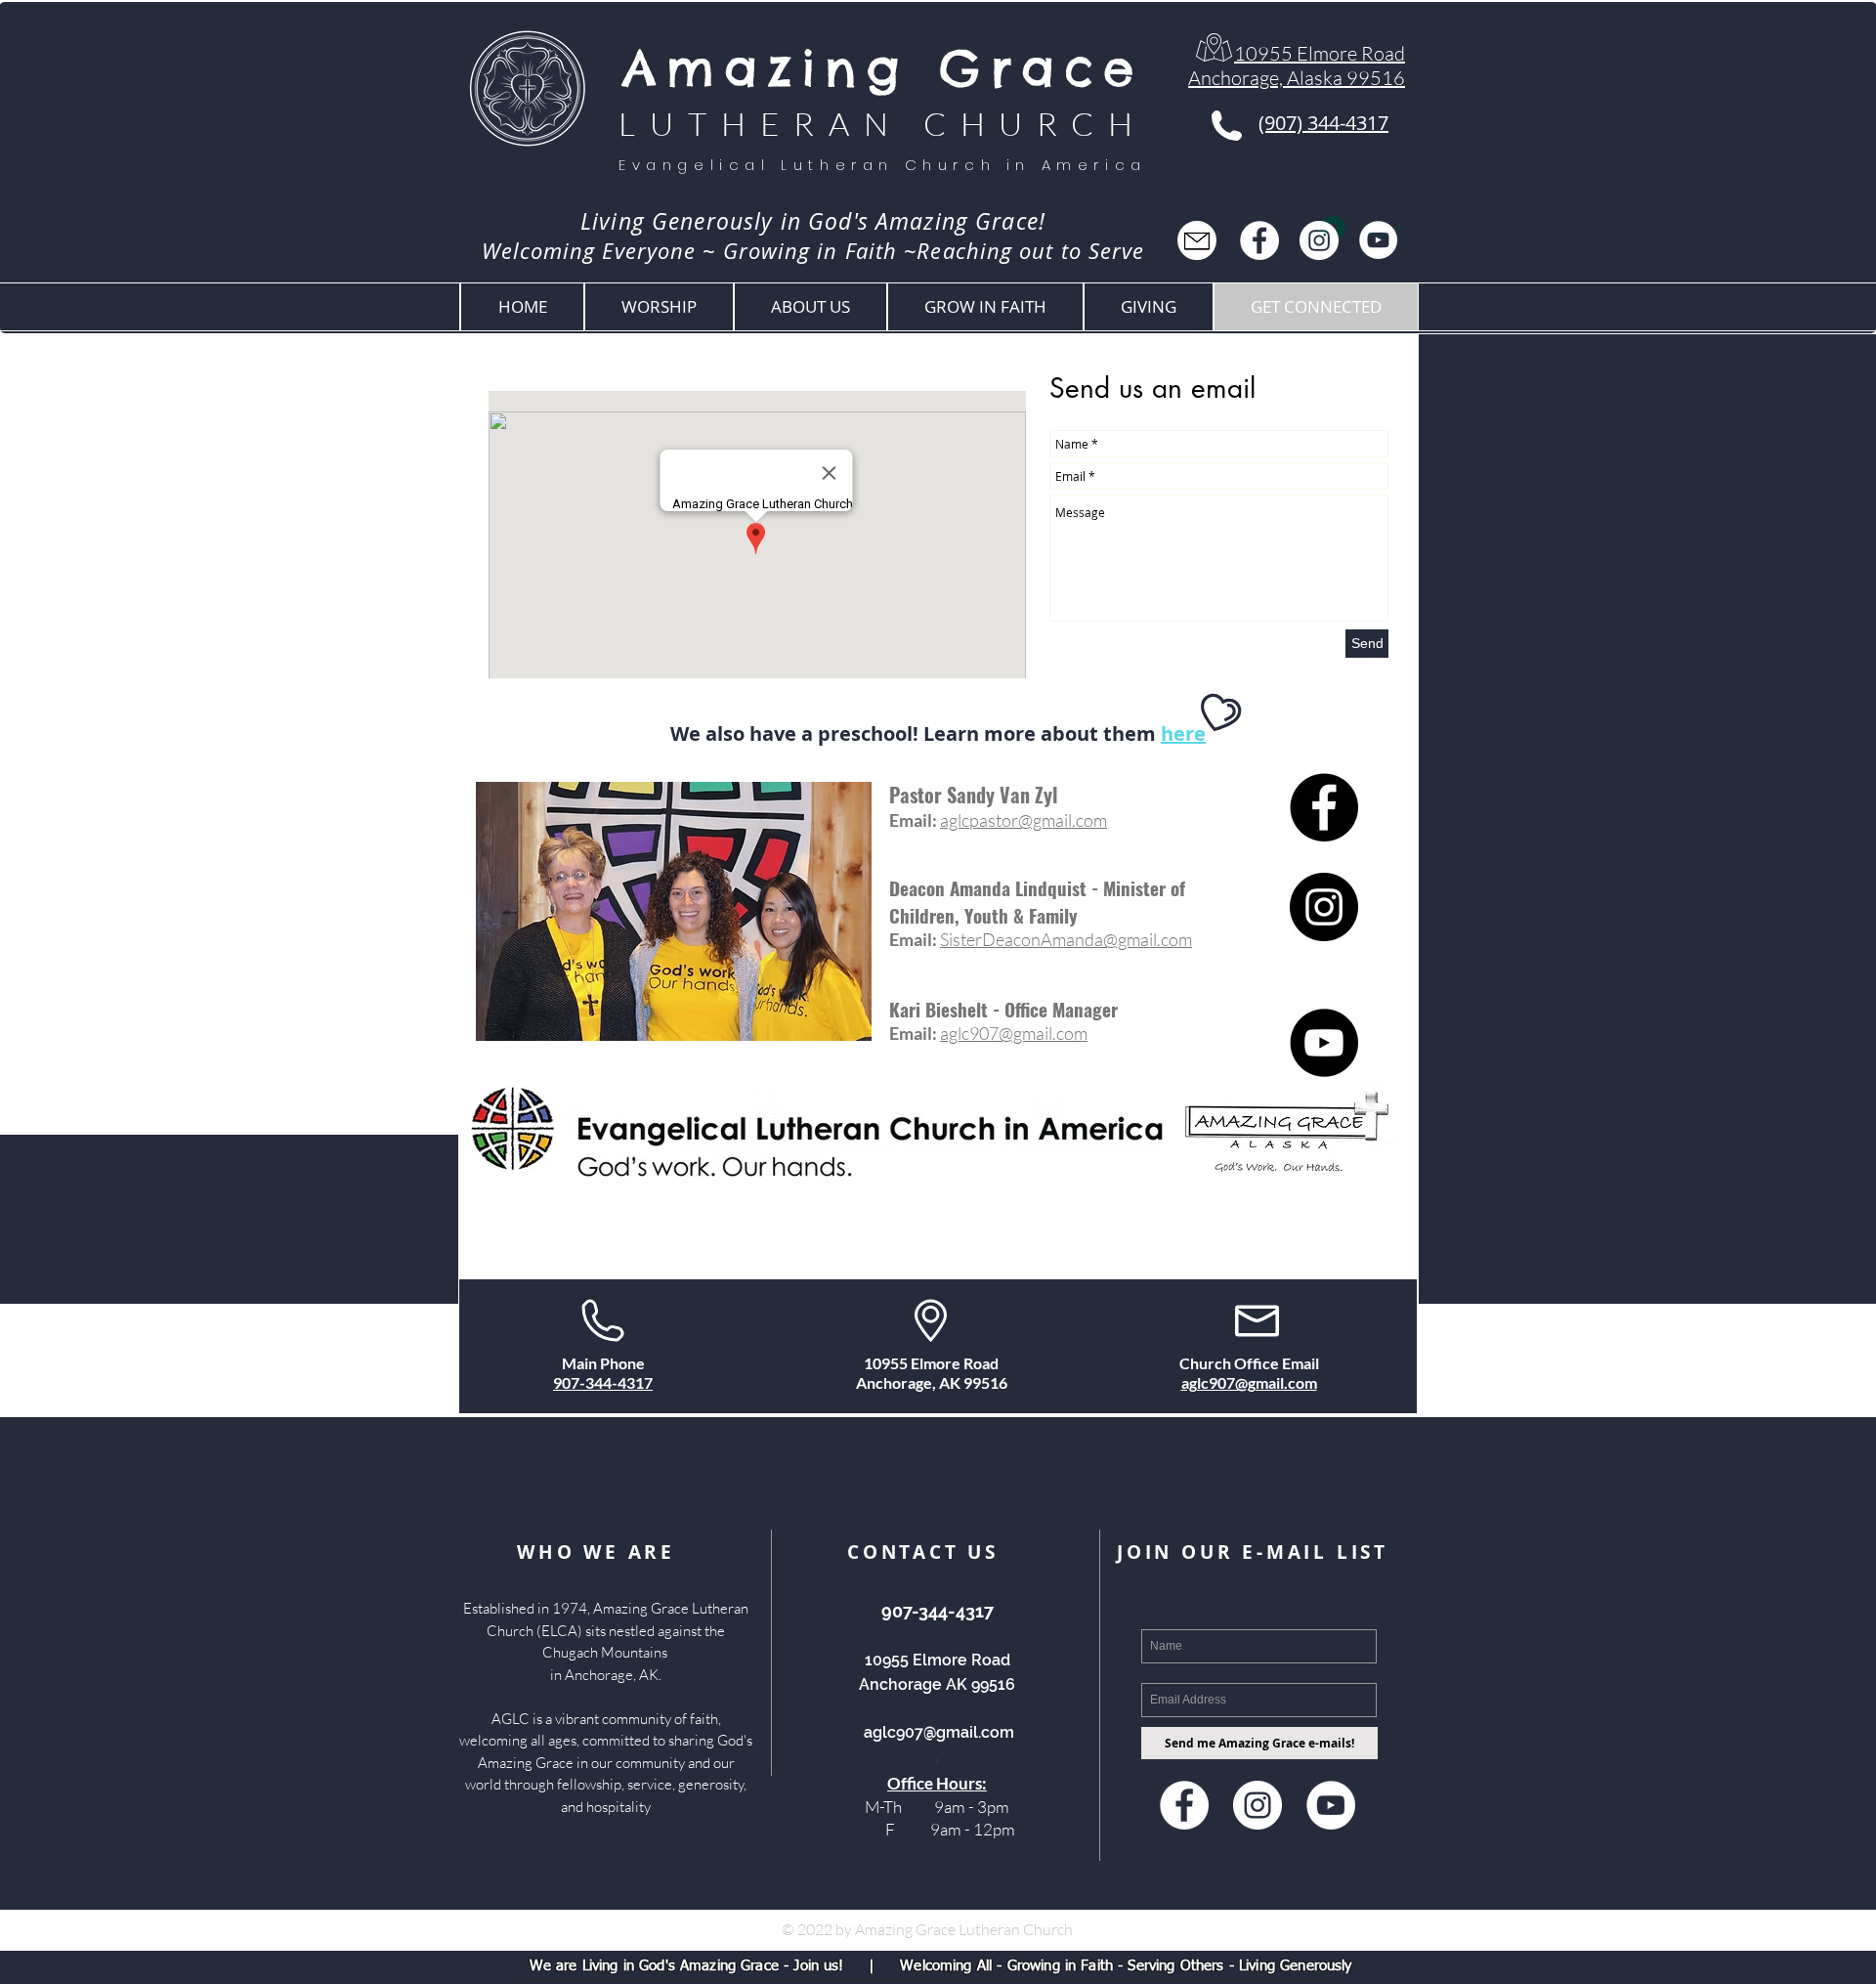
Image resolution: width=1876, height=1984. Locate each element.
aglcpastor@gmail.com (1023, 820)
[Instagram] (1319, 240)
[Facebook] (1259, 240)
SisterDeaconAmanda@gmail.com (1066, 939)
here (1183, 733)
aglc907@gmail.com (1014, 1033)
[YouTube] (1378, 240)
